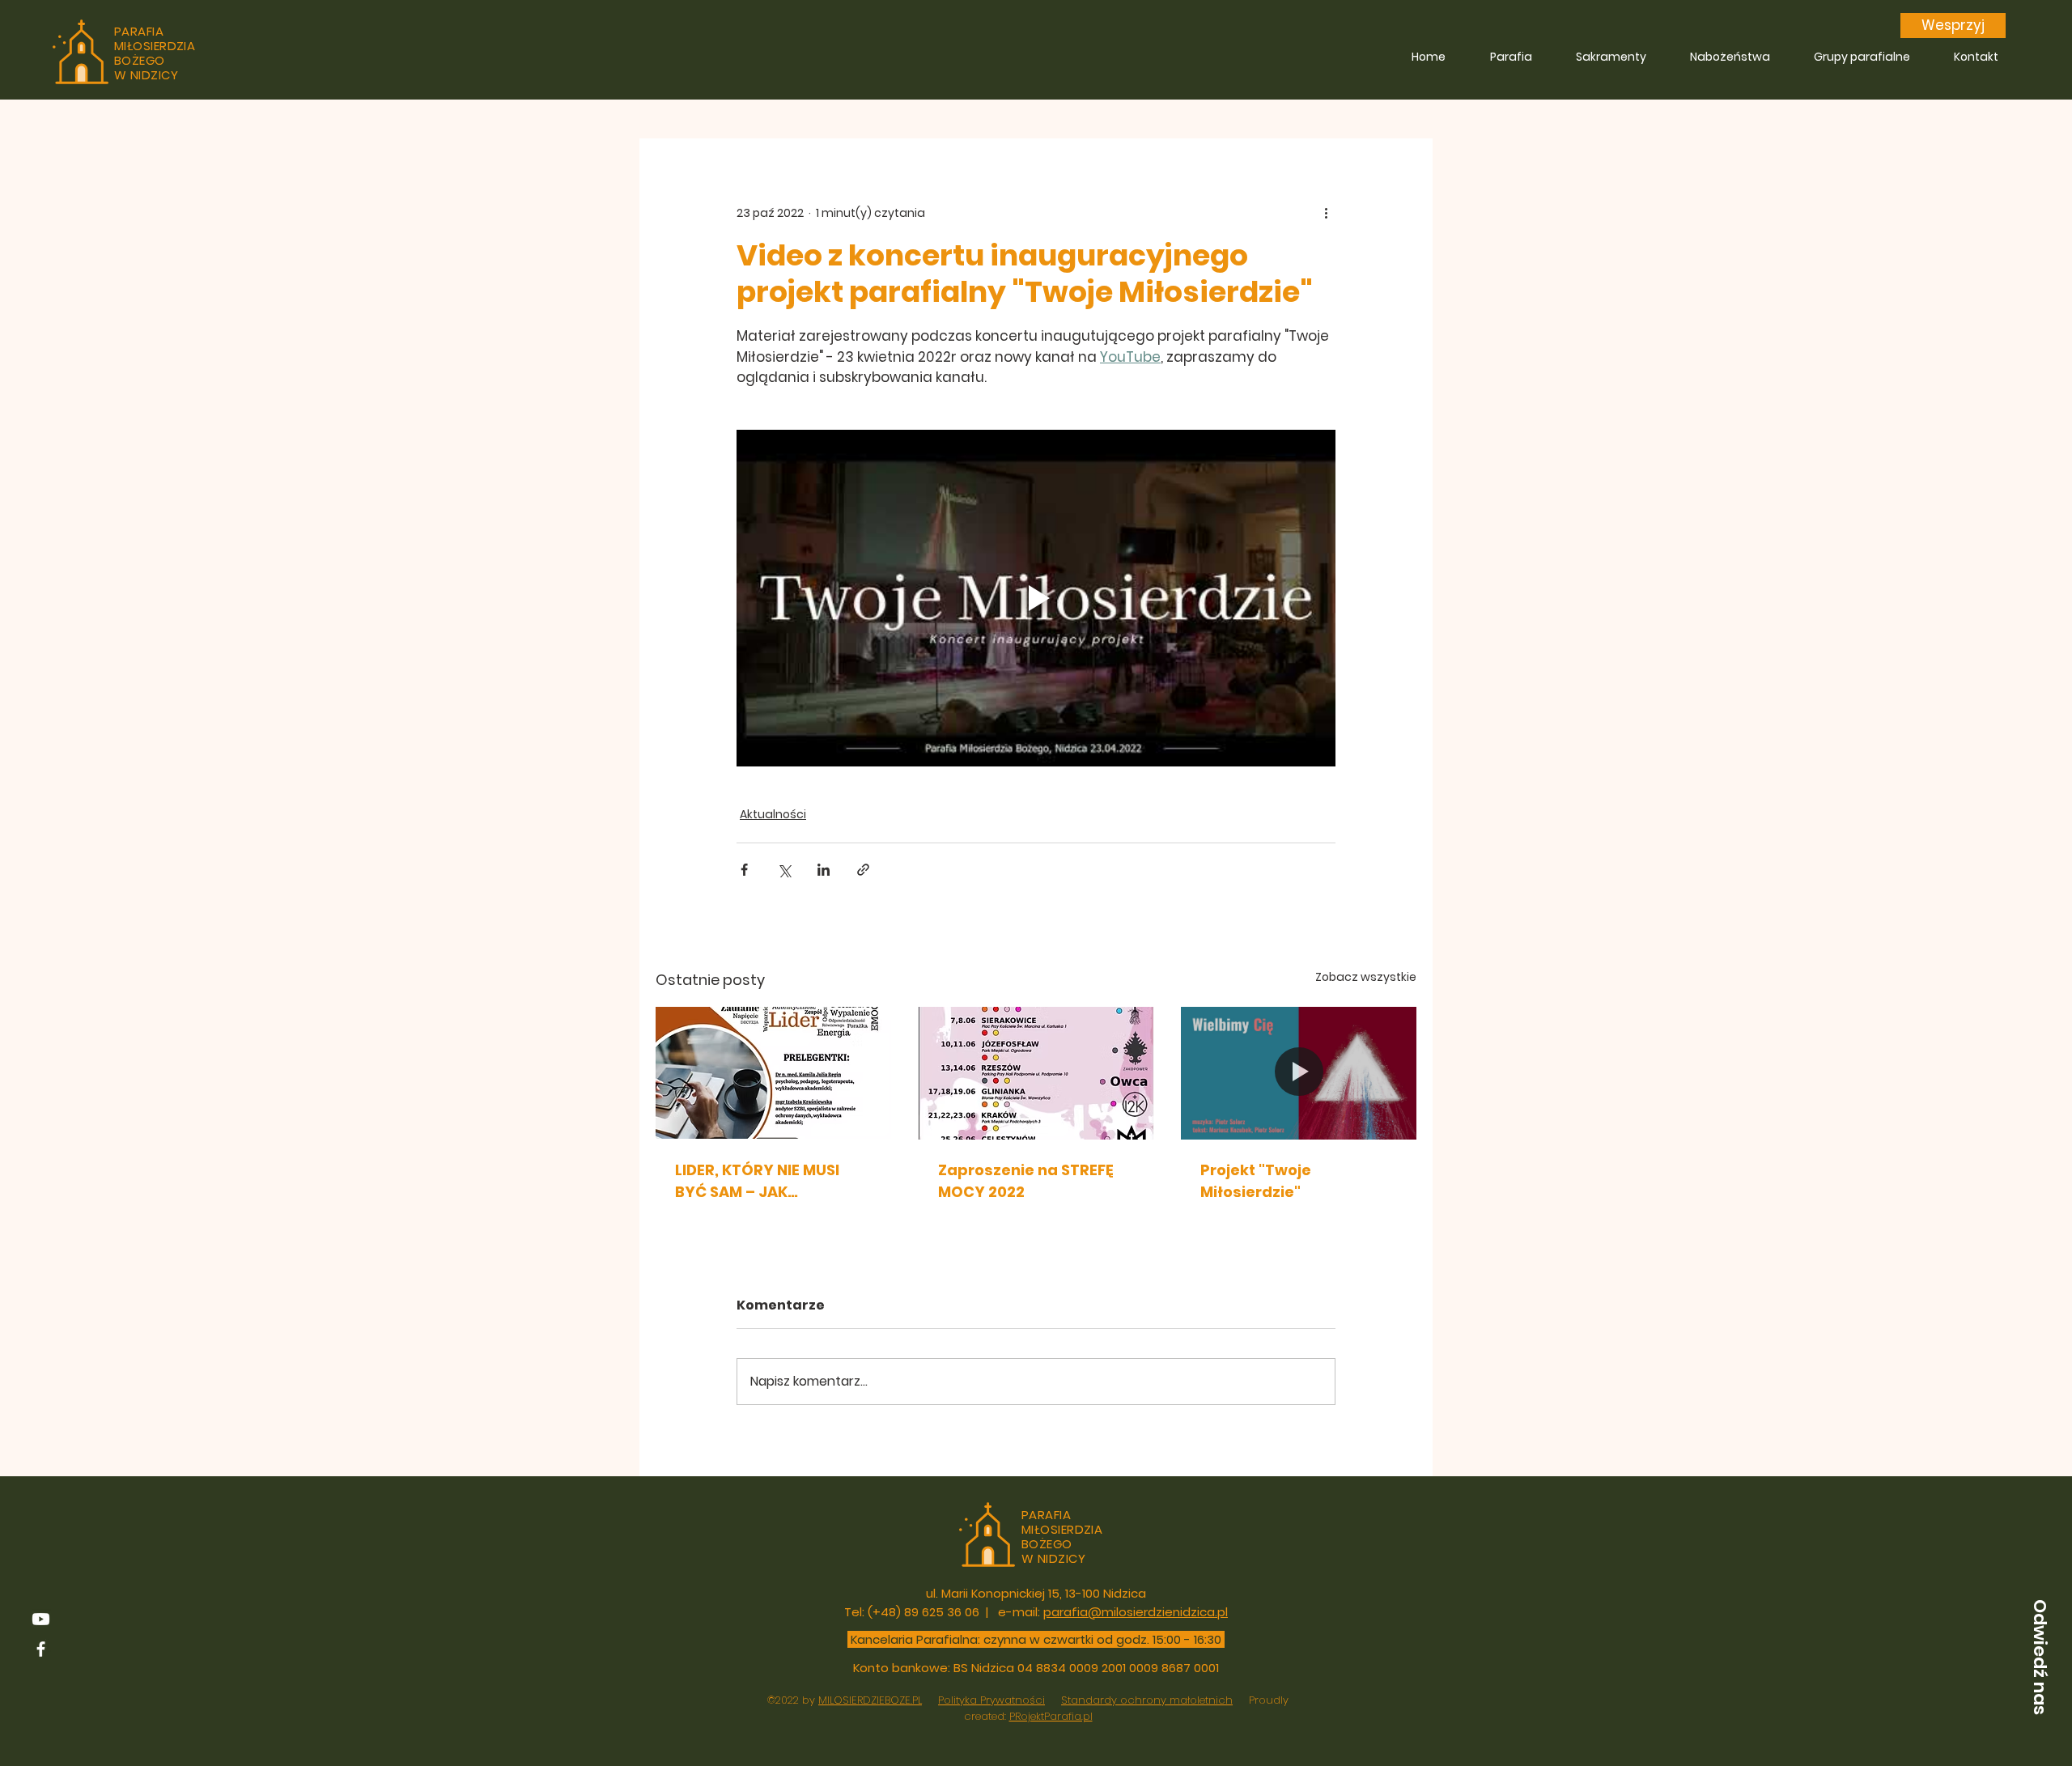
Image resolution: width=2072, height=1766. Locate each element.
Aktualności (773, 814)
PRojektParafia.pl (1051, 1716)
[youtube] (41, 1619)
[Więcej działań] (1326, 213)
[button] (2040, 1657)
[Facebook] (41, 1649)
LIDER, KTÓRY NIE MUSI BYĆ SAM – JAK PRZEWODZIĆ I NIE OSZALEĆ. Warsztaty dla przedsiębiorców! (767, 1181)
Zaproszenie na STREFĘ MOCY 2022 (1026, 1181)
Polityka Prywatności (991, 1700)
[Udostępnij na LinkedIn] (824, 870)
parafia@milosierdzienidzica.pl (1136, 1612)
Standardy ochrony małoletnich (1147, 1700)
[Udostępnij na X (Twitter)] (784, 870)
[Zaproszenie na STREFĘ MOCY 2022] (1036, 1073)
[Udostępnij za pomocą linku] (863, 870)
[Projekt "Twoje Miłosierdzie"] (1299, 1073)
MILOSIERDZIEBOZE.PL (870, 1700)
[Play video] (1036, 598)
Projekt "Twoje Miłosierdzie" (1256, 1181)
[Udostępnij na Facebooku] (744, 870)
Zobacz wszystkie (1366, 977)
